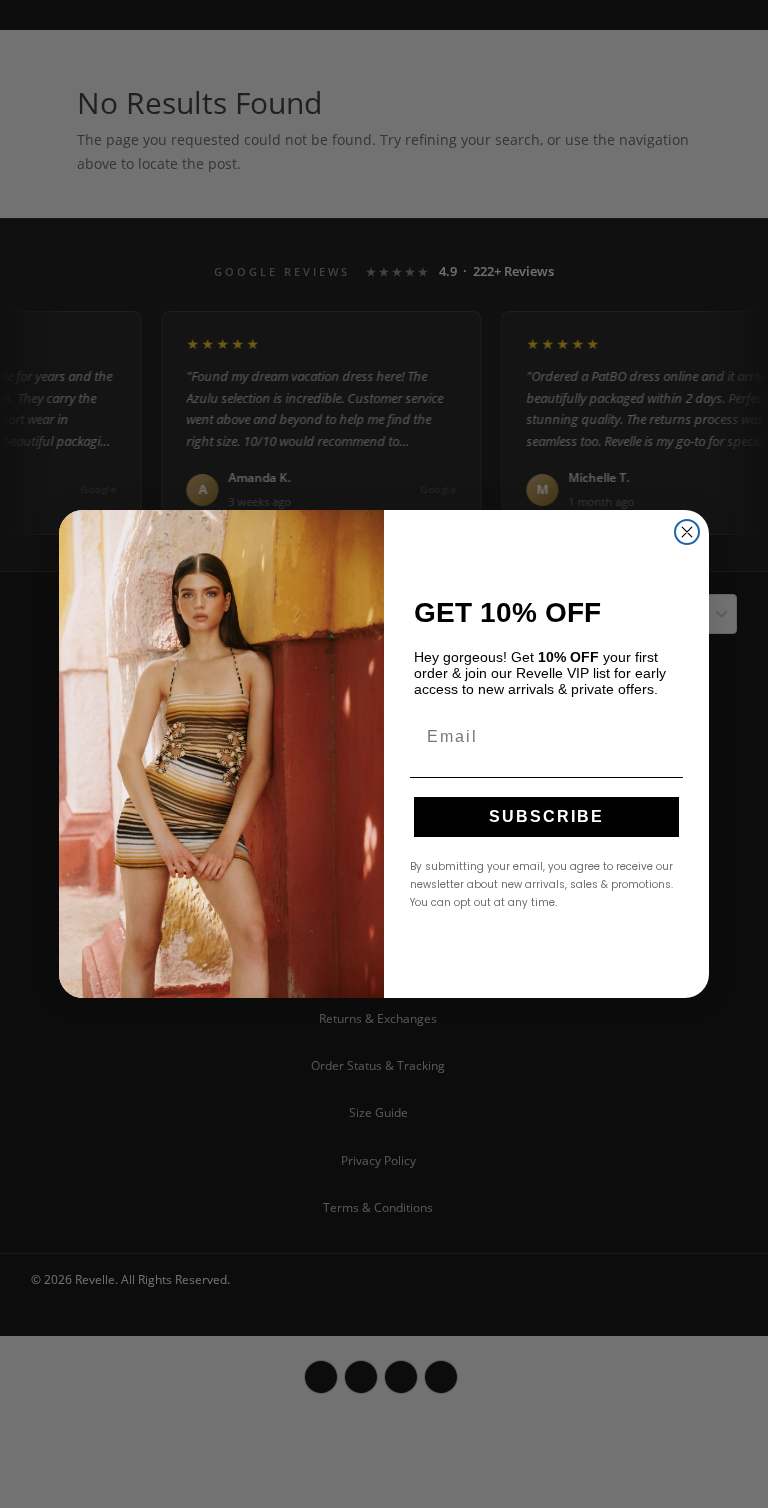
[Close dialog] (687, 532)
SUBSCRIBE (546, 816)
